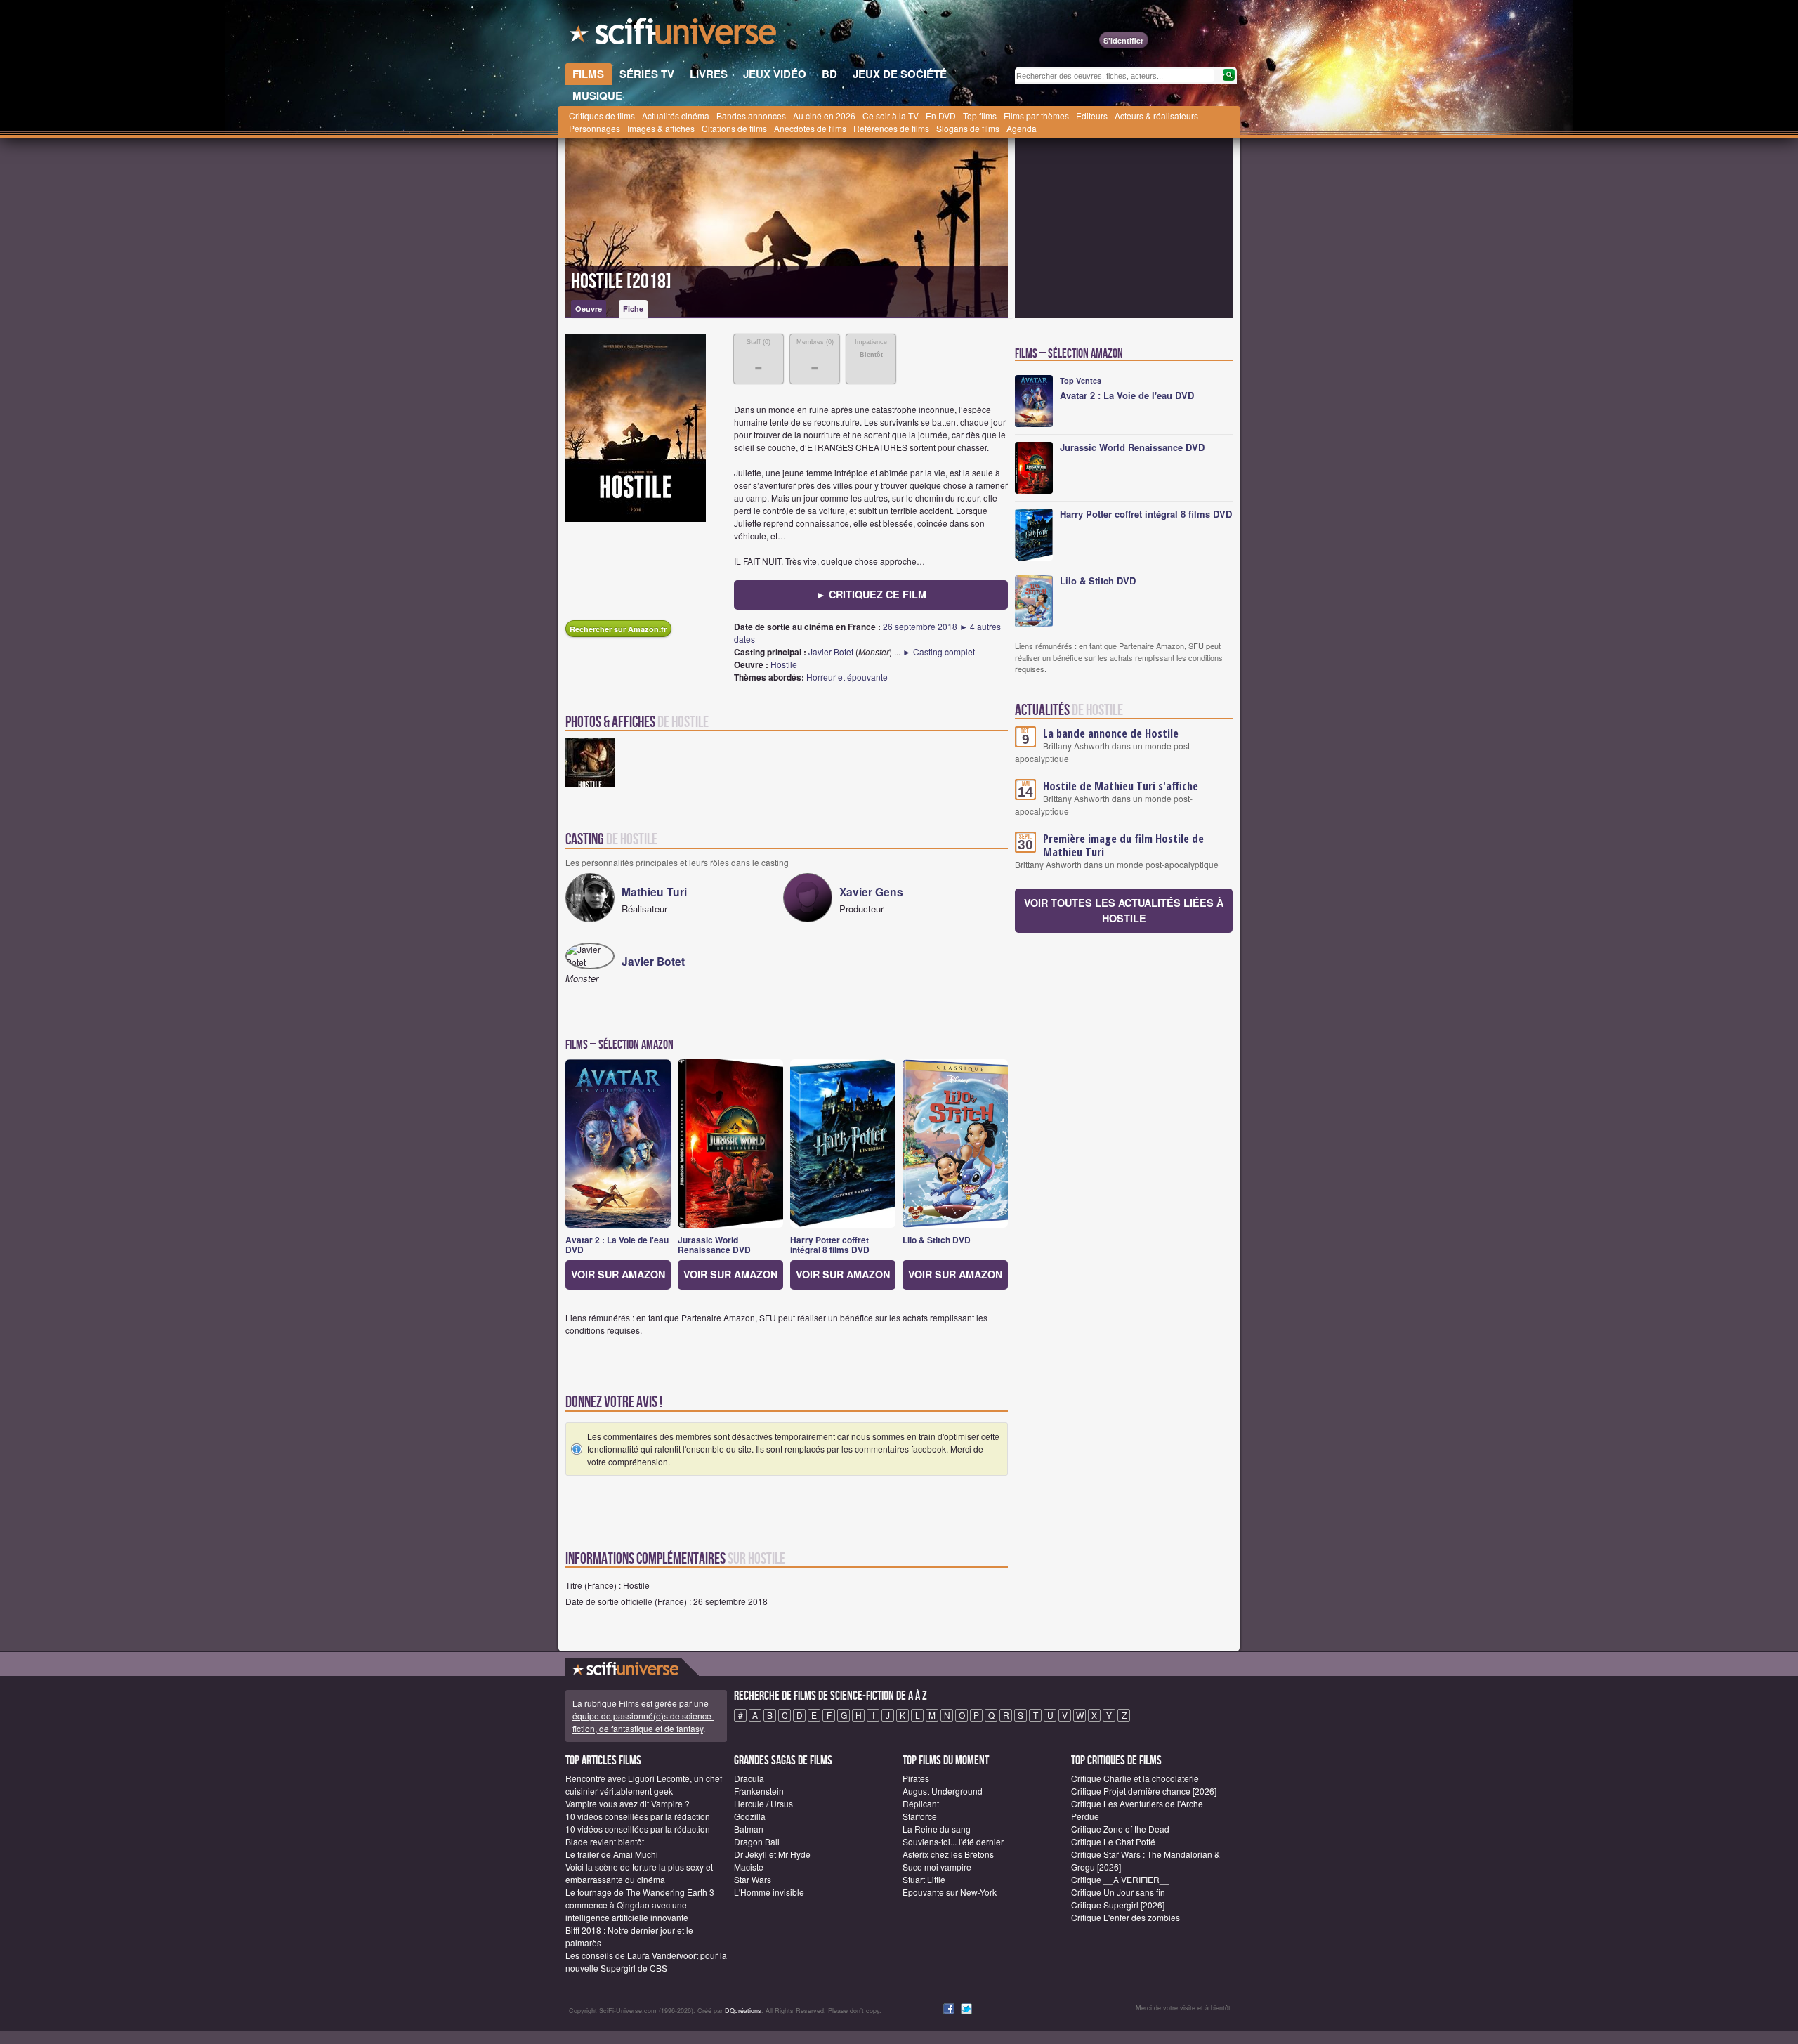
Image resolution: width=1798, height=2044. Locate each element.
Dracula (749, 1778)
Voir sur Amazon (618, 1274)
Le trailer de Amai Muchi (612, 1854)
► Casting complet (939, 651)
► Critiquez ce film (871, 594)
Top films (980, 116)
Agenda (1022, 128)
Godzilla (750, 1816)
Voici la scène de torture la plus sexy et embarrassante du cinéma (639, 1873)
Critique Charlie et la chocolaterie (1135, 1778)
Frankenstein (759, 1791)
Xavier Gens (871, 892)
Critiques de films (602, 116)
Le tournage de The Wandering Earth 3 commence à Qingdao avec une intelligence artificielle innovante (640, 1905)
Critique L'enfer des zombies (1126, 1917)
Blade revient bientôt (605, 1841)
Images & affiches (661, 128)
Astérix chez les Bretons (948, 1854)
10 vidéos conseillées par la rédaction (638, 1816)
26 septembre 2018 (920, 626)
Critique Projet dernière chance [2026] (1144, 1791)
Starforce (920, 1816)
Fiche (633, 309)
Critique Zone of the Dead (1120, 1829)
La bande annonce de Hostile (1111, 733)
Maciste (749, 1867)
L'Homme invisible (769, 1892)
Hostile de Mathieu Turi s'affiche (1121, 786)
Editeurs (1092, 116)
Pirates (916, 1778)
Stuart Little (924, 1879)
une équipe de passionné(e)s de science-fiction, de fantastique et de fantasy (643, 1716)
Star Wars (753, 1879)
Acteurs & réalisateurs (1156, 116)
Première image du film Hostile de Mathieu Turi (1123, 845)
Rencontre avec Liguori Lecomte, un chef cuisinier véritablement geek (644, 1784)
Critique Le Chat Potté (1113, 1841)
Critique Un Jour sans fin (1118, 1892)
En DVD (941, 116)
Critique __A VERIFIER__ (1120, 1879)
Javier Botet (831, 651)
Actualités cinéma (676, 116)
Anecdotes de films (810, 128)
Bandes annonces (751, 116)
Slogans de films (968, 128)
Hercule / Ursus (763, 1803)
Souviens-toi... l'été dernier (953, 1841)
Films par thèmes (1036, 116)
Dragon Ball (757, 1841)
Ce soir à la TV (891, 116)
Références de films (891, 128)
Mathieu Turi (654, 892)
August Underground (943, 1791)
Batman (749, 1829)
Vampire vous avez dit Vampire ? (628, 1803)
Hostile (784, 664)
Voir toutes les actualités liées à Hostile (1124, 910)
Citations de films (734, 128)
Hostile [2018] (621, 282)
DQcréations (743, 2011)
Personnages (595, 128)
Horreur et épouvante (847, 677)
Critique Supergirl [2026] (1118, 1905)
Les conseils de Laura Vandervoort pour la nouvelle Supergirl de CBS (646, 1961)
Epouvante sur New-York (950, 1892)
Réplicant (921, 1803)
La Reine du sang (937, 1829)
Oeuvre (589, 309)
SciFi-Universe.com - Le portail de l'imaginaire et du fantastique (674, 35)
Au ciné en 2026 (824, 116)
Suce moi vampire (937, 1867)
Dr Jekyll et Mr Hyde (772, 1854)
